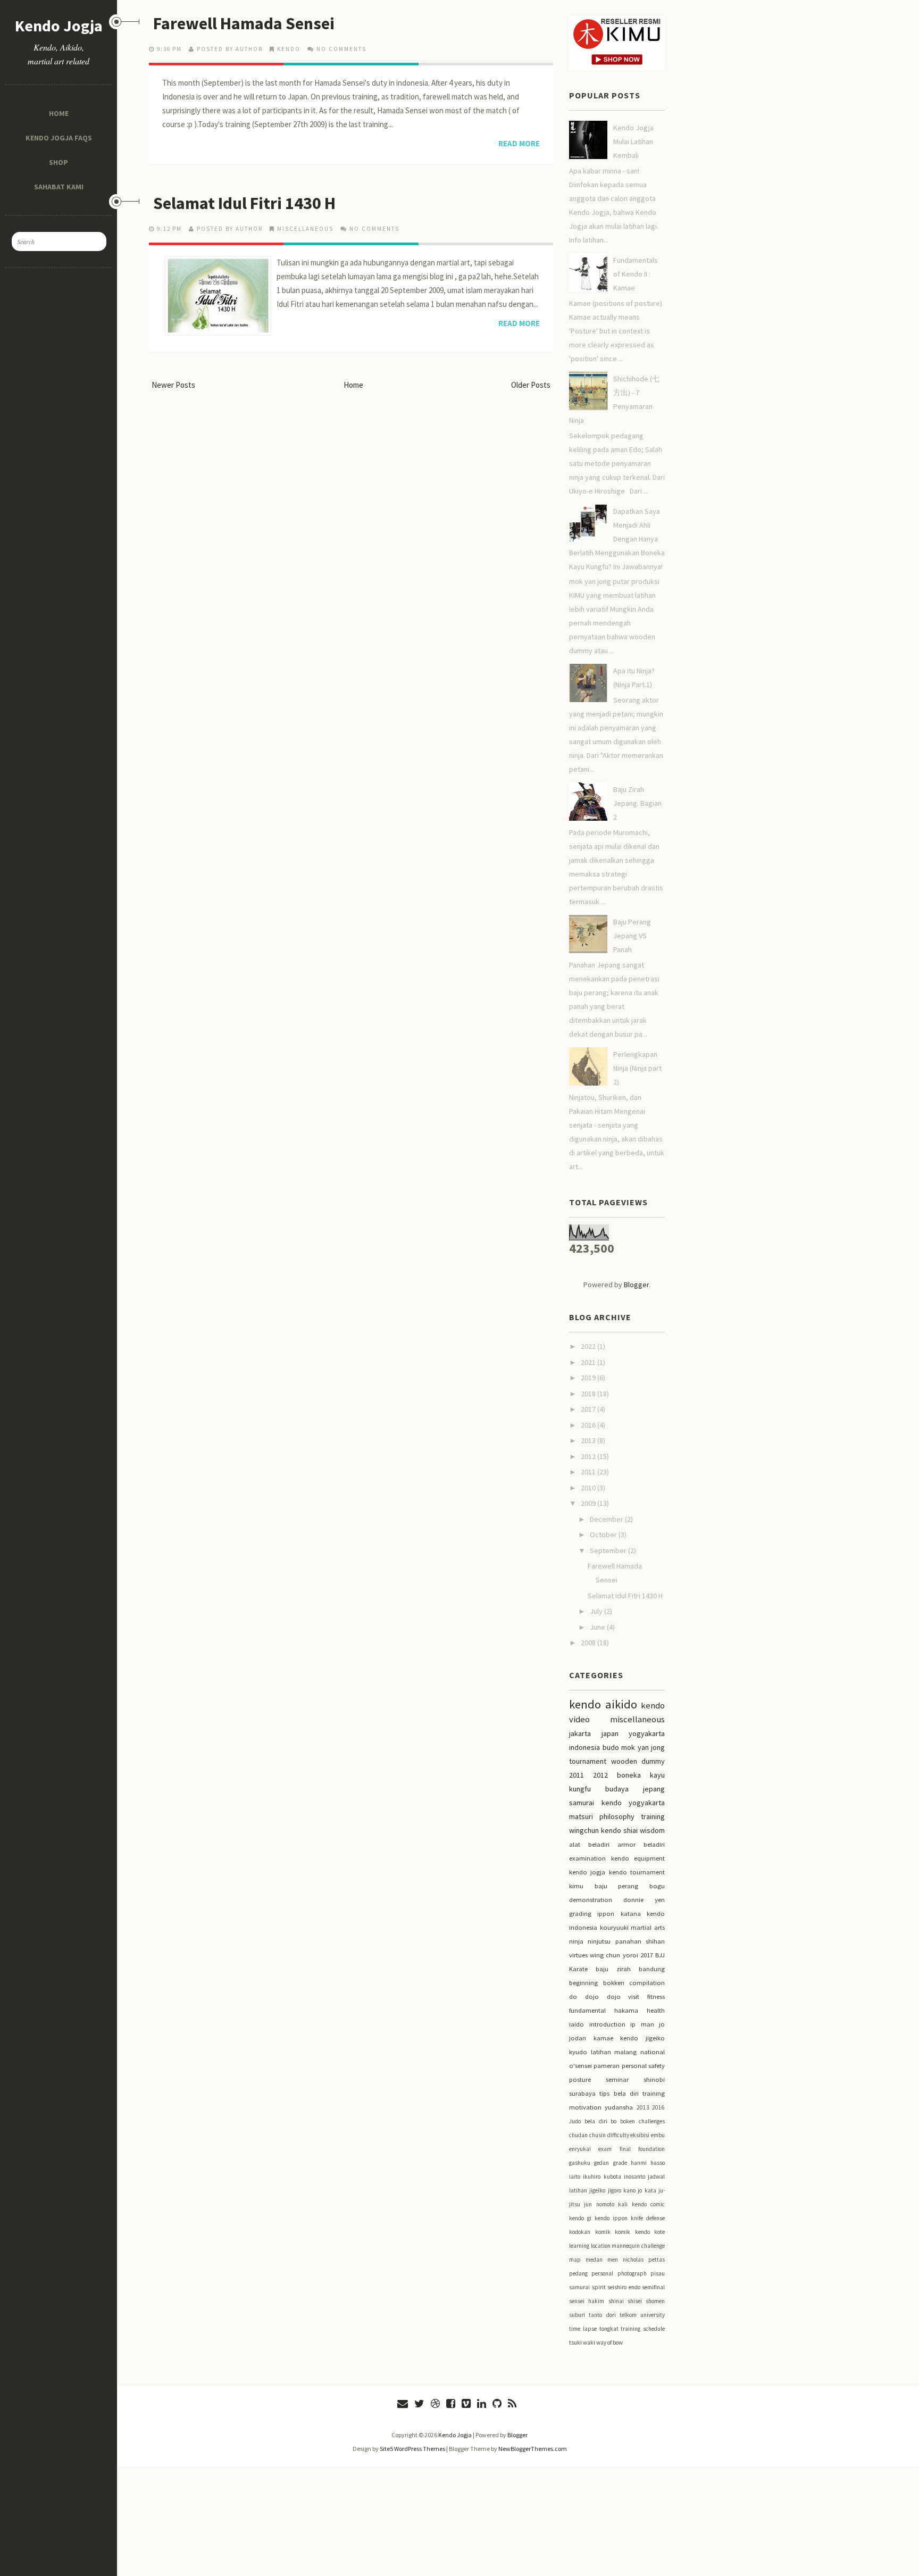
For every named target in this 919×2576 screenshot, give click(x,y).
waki (589, 2342)
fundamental (587, 2010)
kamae (603, 2038)
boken (628, 2121)
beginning (583, 1983)
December (607, 1519)
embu (658, 2135)
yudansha (619, 2107)
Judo (575, 2121)
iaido (577, 2024)
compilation (647, 1983)
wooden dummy (638, 1761)
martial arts (648, 1927)
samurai (582, 1803)
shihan (655, 1941)
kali (623, 2204)
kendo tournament (637, 1872)
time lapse (583, 2329)
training (653, 1816)
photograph (632, 2273)
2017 (589, 1409)
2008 (589, 1643)
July (597, 1611)
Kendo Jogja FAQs (59, 137)
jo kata (647, 2190)
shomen (655, 2301)
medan (594, 2260)
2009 (589, 1503)
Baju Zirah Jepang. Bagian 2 (637, 803)
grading (580, 1914)
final (625, 2149)
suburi (577, 2315)
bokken (614, 1983)
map (575, 2260)
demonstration (591, 1900)
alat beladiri (589, 1844)
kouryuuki (614, 1927)
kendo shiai (619, 1830)
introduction (607, 2024)
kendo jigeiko (642, 2038)
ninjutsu (599, 1941)
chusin (598, 2135)
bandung (652, 1969)
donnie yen (644, 1900)
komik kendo (632, 2232)
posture (580, 2079)
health (656, 2010)
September (609, 1550)
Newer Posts (173, 385)
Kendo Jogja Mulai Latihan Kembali (633, 141)
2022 (589, 1346)
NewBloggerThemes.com (533, 2449)
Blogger (636, 1285)
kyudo (578, 2052)
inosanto (634, 2177)
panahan (628, 1941)
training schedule (643, 2329)
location (601, 2246)
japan (610, 1733)
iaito (575, 2177)
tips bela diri (619, 2093)
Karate (578, 1969)
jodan (578, 2038)
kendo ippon (611, 2218)
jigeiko (597, 2190)
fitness (656, 1996)
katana (631, 1914)
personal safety (643, 2066)
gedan (601, 2163)
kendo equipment (638, 1858)
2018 (589, 1394)
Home (59, 113)
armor (626, 1844)
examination (587, 1858)
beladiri (654, 1844)
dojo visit (623, 1996)
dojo (592, 1996)
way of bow (609, 2342)
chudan (578, 2135)
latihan (601, 2052)
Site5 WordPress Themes (412, 2449)
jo (662, 2024)
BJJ (660, 1955)
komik (603, 2232)
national (653, 2052)
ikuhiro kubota (602, 2177)
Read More (519, 143)
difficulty (618, 2135)
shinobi (654, 2079)
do (573, 1996)
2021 (589, 1362)
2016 (589, 1425)
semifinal (653, 2287)
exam (605, 2149)
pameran (607, 2066)
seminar (617, 2079)
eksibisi (640, 2135)
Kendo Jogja (59, 26)
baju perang (617, 1886)
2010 (589, 1488)
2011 (589, 1472)
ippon (606, 1914)
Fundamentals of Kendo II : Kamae (636, 274)
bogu (657, 1886)
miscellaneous (305, 229)
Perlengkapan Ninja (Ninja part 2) (637, 1068)
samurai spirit (587, 2287)
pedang (578, 2273)
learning (579, 2246)
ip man (642, 2024)
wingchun (584, 1830)
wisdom (652, 1830)
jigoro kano (622, 2190)
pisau (658, 2273)
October (604, 1535)
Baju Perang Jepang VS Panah (632, 936)
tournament (588, 1761)
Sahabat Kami (59, 186)
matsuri (581, 1816)
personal (602, 2273)
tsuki (575, 2342)
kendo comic (648, 2204)
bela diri (596, 2121)
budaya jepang (635, 1789)
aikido (621, 1704)
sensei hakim (587, 2301)
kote (659, 2232)
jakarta (580, 1733)
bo (613, 2121)
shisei (635, 2301)
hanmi (639, 2163)
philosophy (617, 1816)
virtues (578, 1955)
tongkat (609, 2329)
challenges (652, 2121)
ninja (576, 1941)
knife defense (648, 2218)
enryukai (580, 2149)
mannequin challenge (638, 2246)
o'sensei (580, 2066)
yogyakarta (647, 1733)
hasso (658, 2163)
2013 (589, 1440)
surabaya (582, 2093)
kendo (289, 49)
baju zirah (613, 1969)
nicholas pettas (644, 2260)
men (613, 2260)
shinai (616, 2301)
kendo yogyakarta (633, 1803)
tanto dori (602, 2315)
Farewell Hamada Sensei (244, 23)
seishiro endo (624, 2287)
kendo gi (580, 2218)
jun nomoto (599, 2204)
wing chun (605, 1955)
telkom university (642, 2315)
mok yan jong (643, 1747)
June (598, 1627)
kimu (576, 1886)
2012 (589, 1456)
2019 (589, 1378)
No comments (341, 49)
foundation (651, 2149)
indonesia (584, 1747)
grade (620, 2163)
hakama (626, 2010)
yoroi (630, 1955)
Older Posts (531, 385)
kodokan (580, 2232)
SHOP (59, 162)
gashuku (580, 2163)
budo (611, 1747)
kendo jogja (587, 1872)
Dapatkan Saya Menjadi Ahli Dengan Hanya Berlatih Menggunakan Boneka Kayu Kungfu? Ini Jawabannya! (617, 539)
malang (625, 2052)
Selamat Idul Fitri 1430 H (244, 203)
